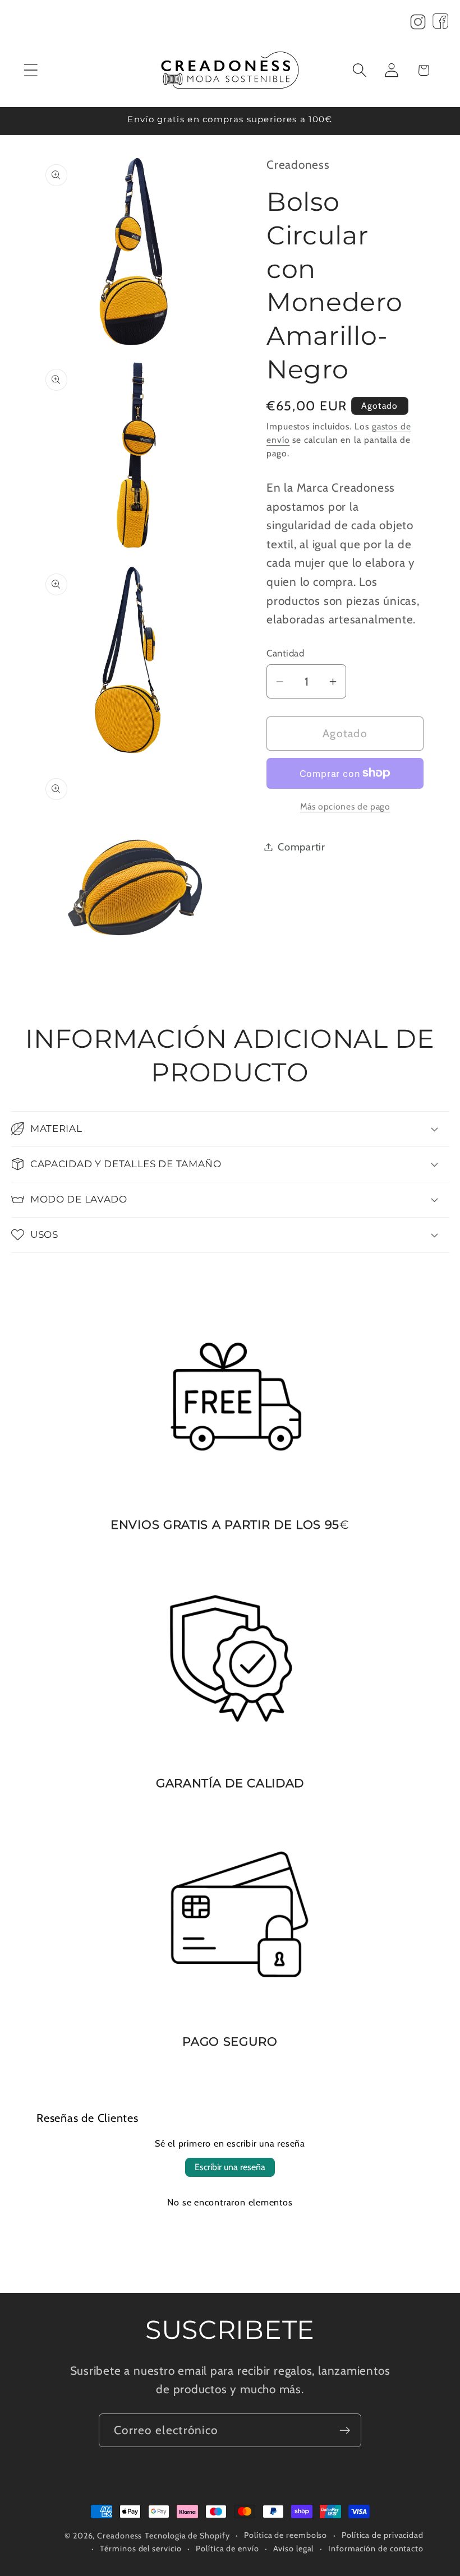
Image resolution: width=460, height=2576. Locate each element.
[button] (31, 70)
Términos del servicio (141, 2549)
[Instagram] (418, 25)
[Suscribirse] (345, 2431)
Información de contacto (376, 2549)
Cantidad (285, 653)
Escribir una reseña (230, 2167)
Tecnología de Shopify (187, 2536)
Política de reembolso (286, 2535)
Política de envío (227, 2549)
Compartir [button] (302, 847)
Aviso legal (293, 2549)
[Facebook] (440, 25)
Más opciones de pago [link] (345, 806)
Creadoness (119, 2536)
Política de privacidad (383, 2535)
